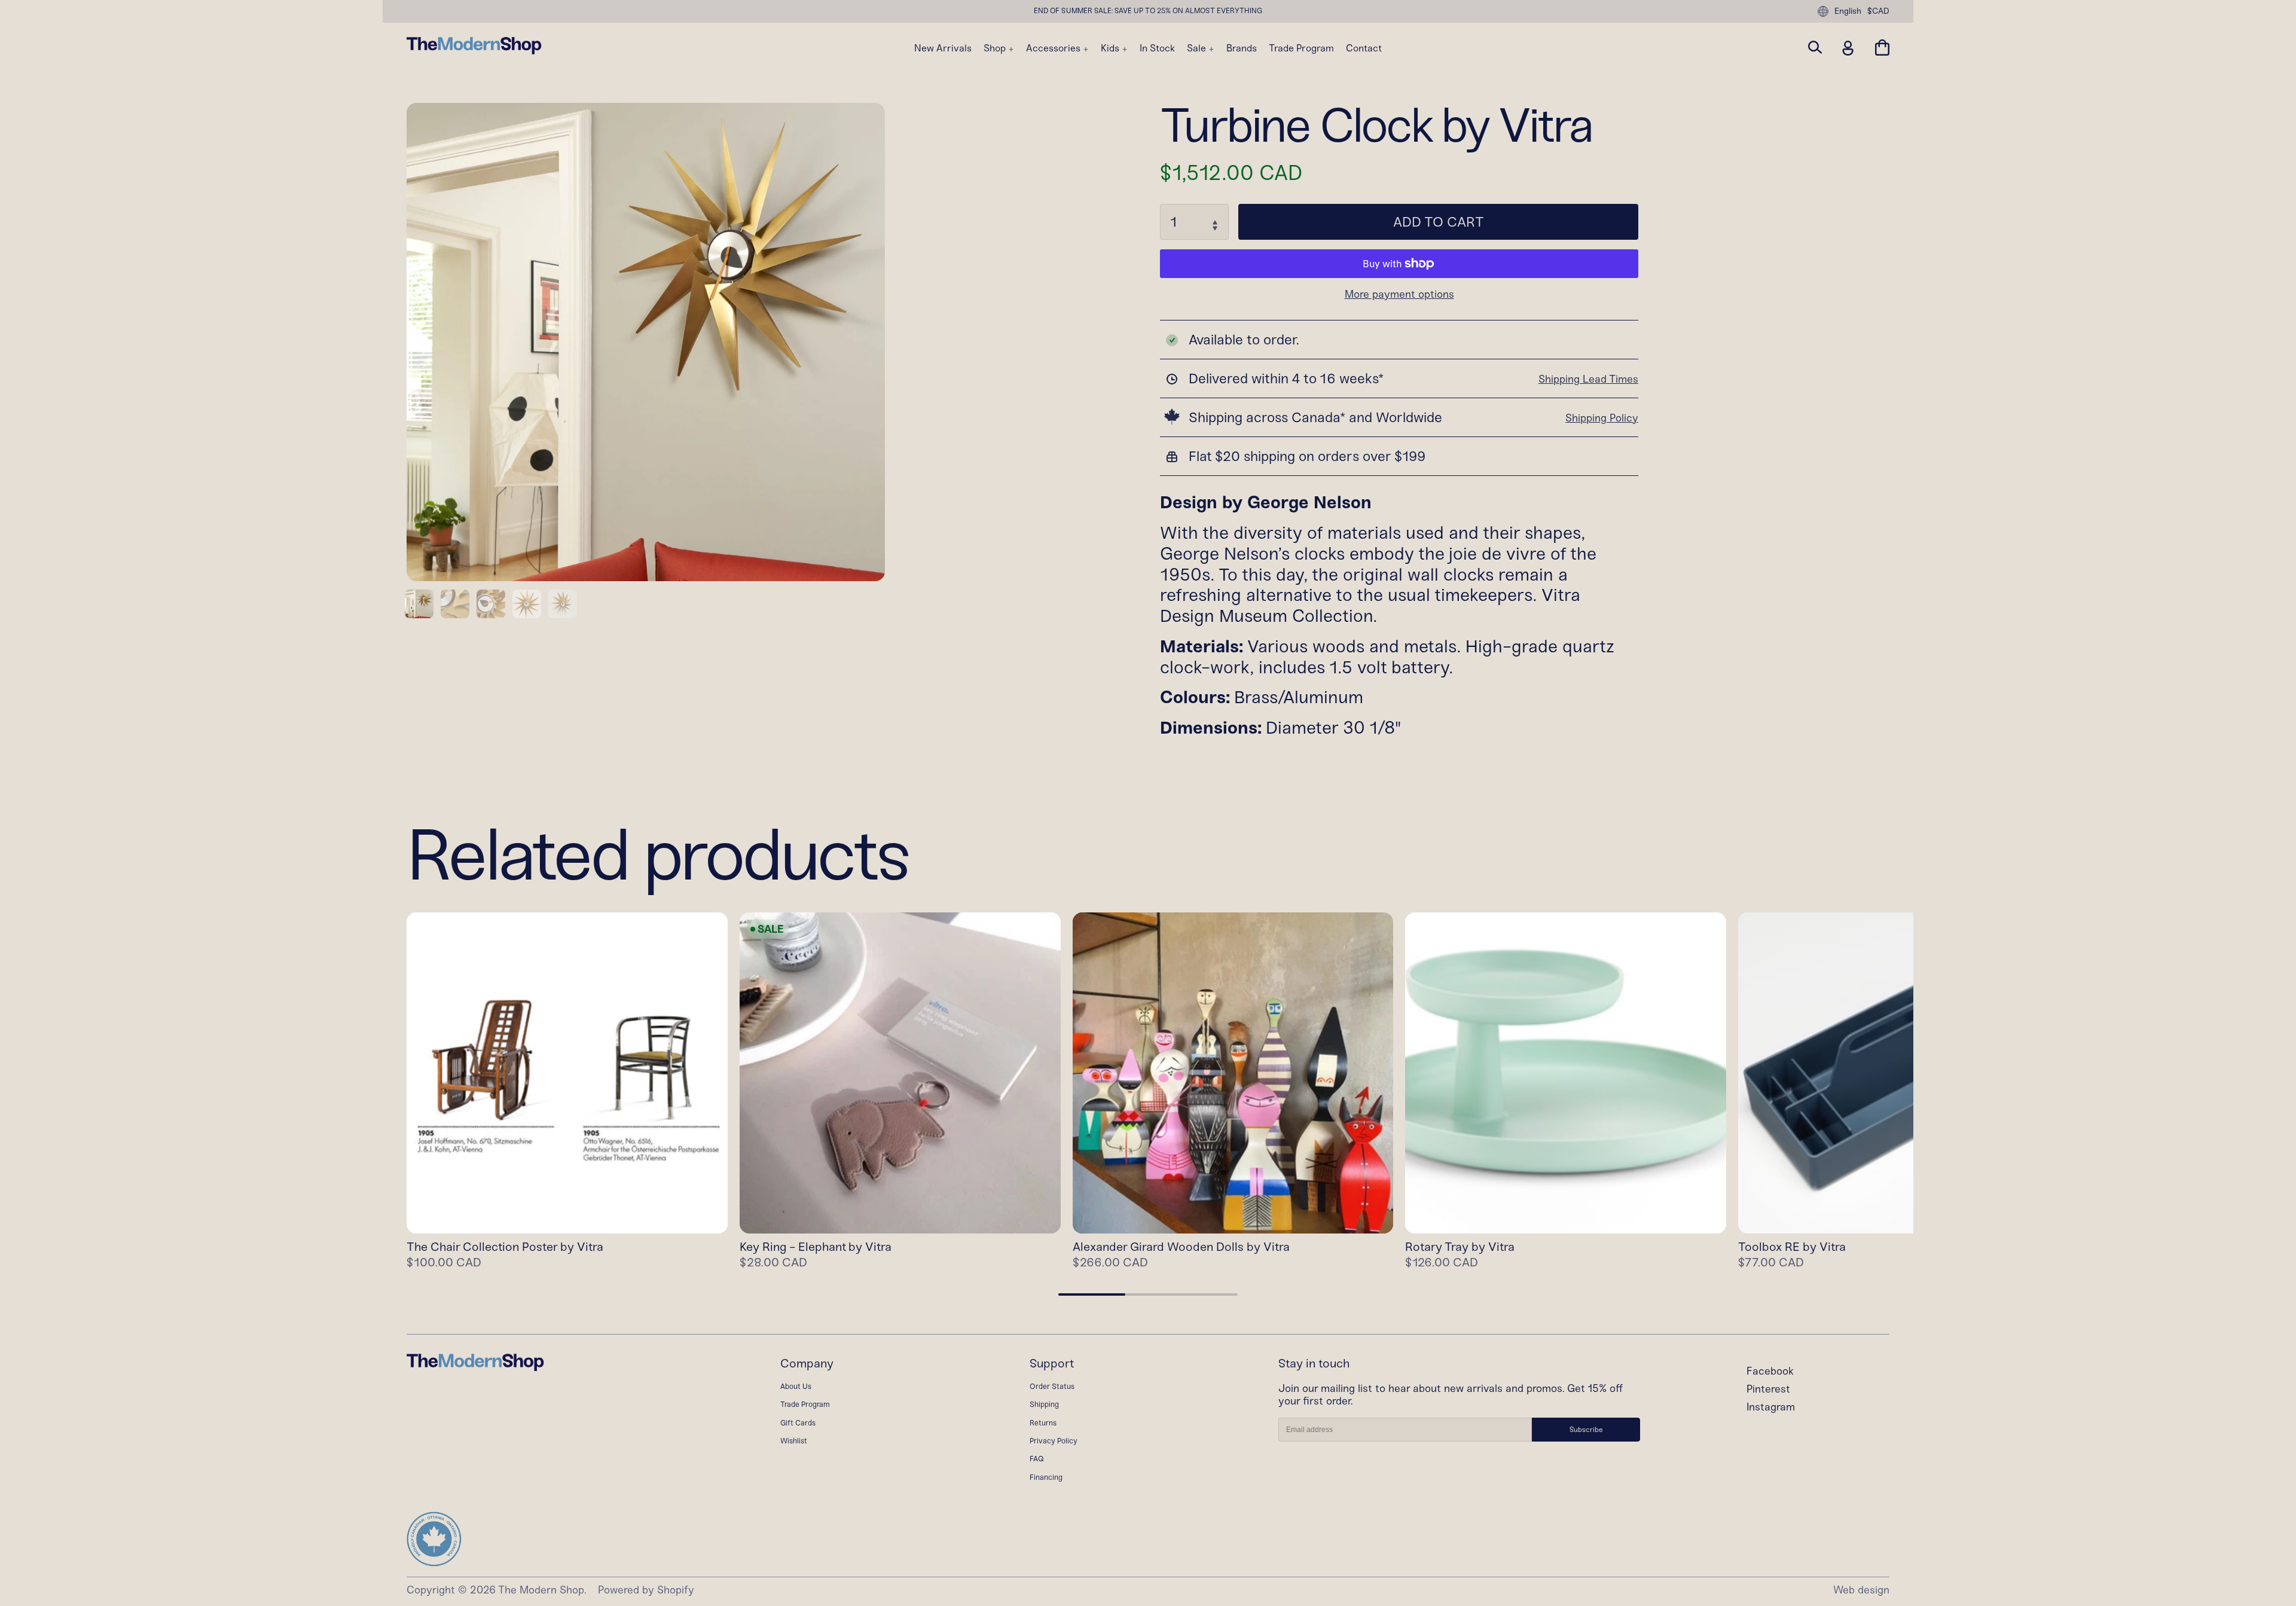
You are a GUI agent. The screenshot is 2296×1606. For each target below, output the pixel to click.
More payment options (1399, 295)
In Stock (1157, 48)
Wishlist (794, 1441)
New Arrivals (943, 48)
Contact (1364, 48)
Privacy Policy (1054, 1441)
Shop (996, 48)
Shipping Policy (1602, 418)
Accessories (1054, 48)
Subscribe (1586, 1430)
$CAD (1878, 11)
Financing (1046, 1477)
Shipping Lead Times (1588, 379)
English (1848, 11)
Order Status (1052, 1386)
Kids (1111, 48)
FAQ (1037, 1459)
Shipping (1044, 1404)
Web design (1861, 1590)
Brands (1242, 48)
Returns (1043, 1423)
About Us (796, 1386)
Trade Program (1301, 48)
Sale (1198, 48)
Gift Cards (798, 1423)
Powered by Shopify (646, 1590)
